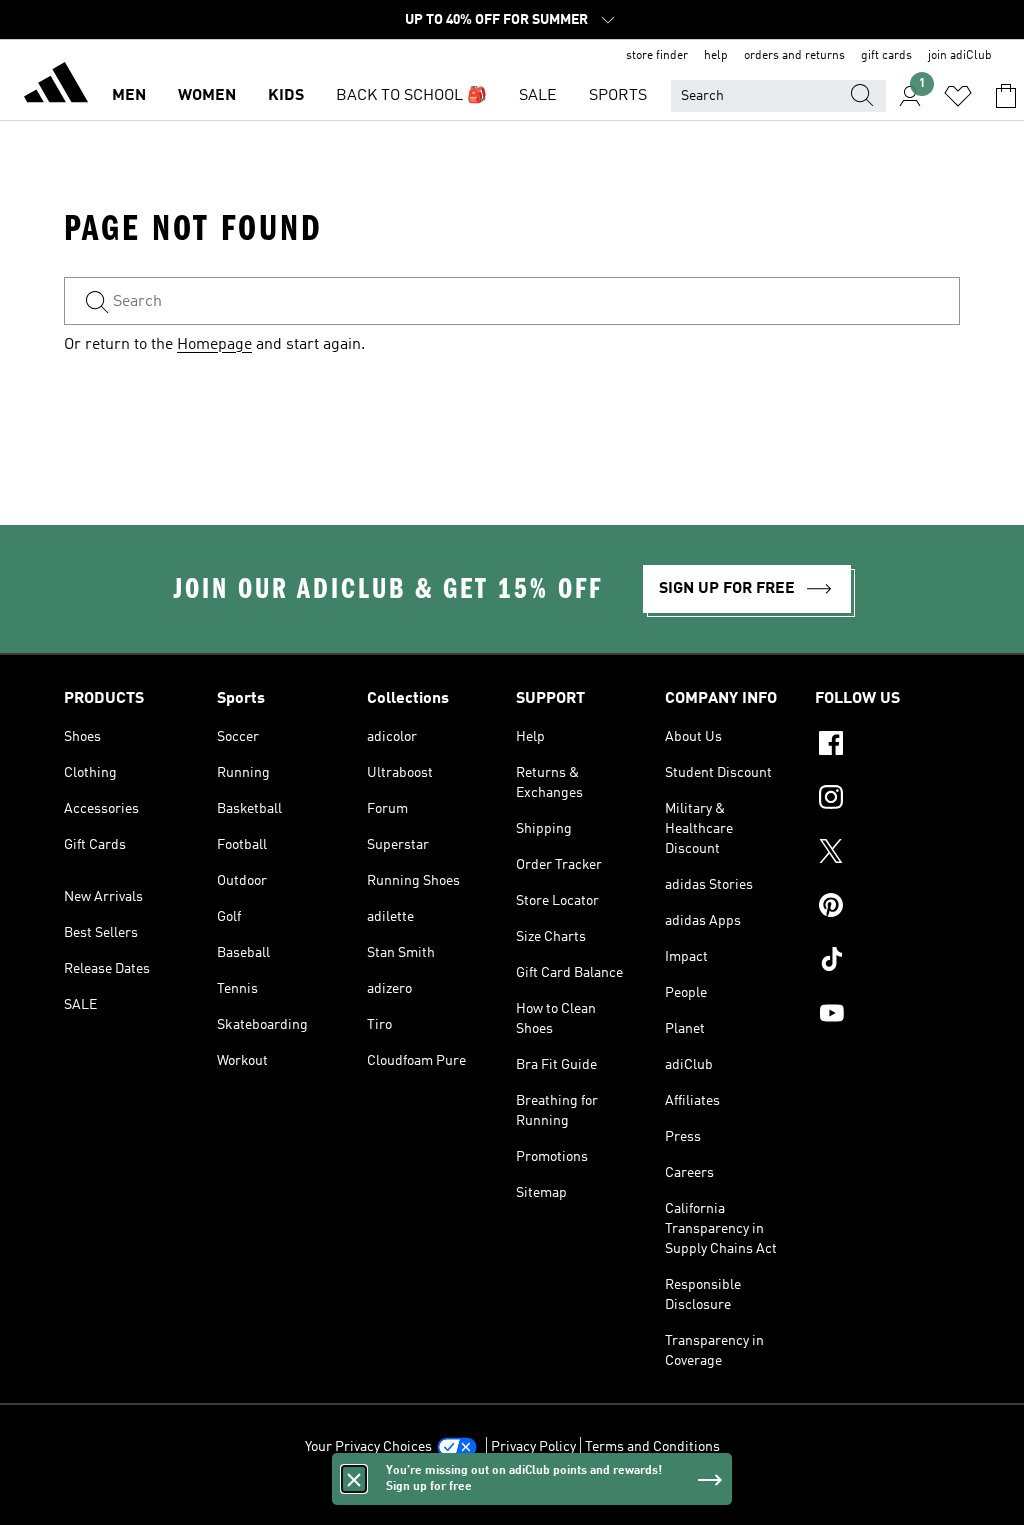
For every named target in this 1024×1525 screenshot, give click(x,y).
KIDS (286, 96)
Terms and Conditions (652, 1447)
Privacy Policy (533, 1447)
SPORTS (618, 96)
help (716, 56)
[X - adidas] (887, 854)
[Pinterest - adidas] (887, 908)
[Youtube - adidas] (887, 1016)
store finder (657, 56)
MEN (129, 96)
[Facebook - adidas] (887, 746)
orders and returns (794, 56)
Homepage (214, 345)
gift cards (886, 56)
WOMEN (207, 96)
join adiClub (960, 56)
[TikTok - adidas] (887, 962)
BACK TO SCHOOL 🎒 (411, 96)
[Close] (354, 1479)
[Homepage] (56, 86)
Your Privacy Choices (368, 1447)
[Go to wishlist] (958, 96)
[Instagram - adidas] (887, 800)
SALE (538, 96)
